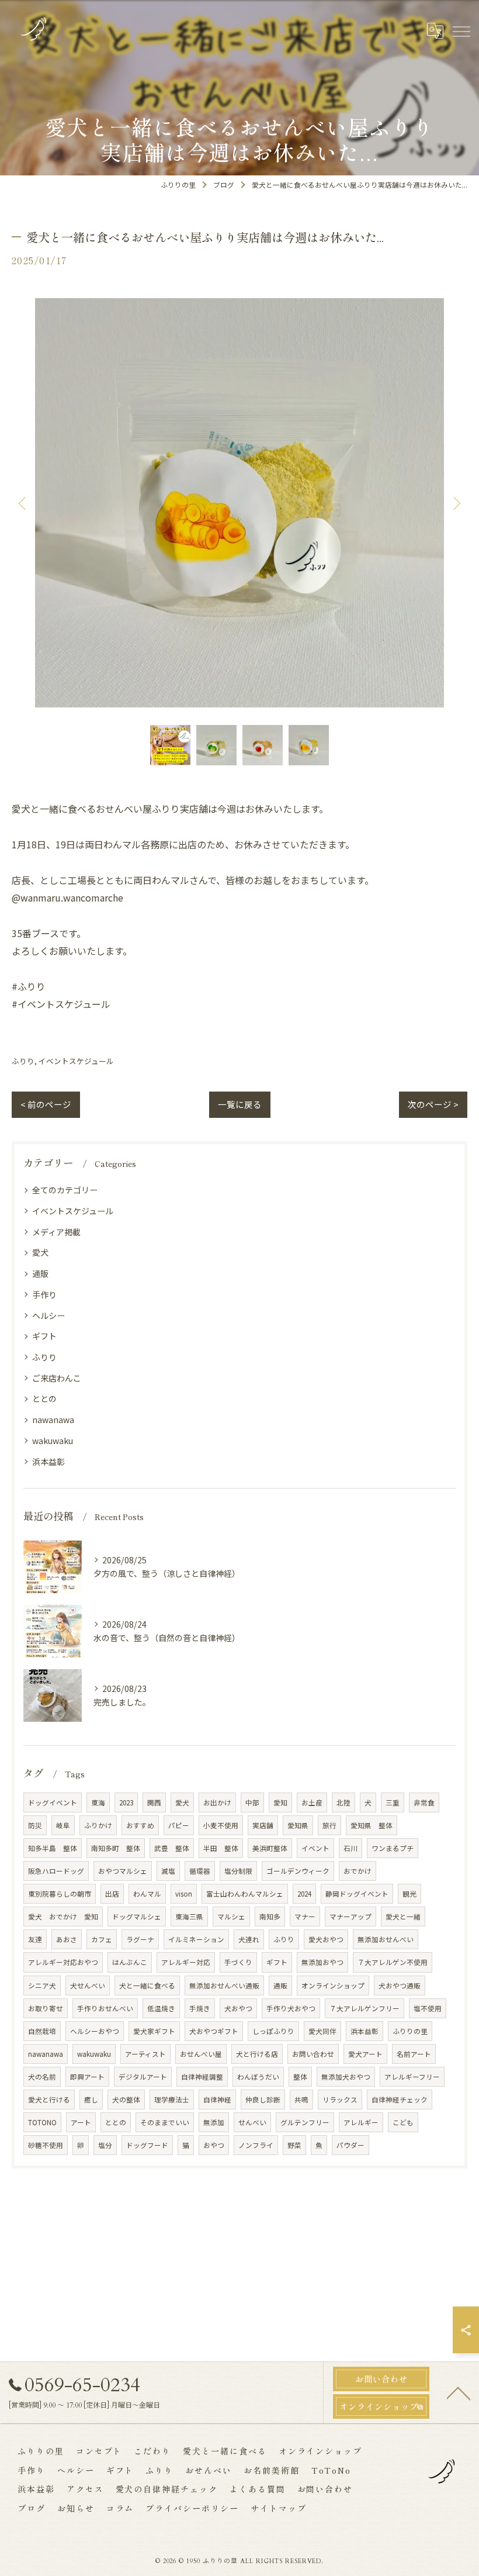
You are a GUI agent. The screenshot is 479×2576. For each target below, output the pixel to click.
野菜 (294, 2145)
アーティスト (145, 2054)
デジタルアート (143, 2077)
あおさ (67, 1939)
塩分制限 (238, 1871)
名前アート (414, 2054)
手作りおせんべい (105, 2008)
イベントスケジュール (76, 1061)
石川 (350, 1848)
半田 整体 (221, 1848)
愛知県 (298, 1825)
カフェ (102, 1939)
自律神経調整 (202, 2077)
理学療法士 (172, 2100)
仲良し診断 (263, 2100)
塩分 (105, 2145)
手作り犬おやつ (291, 2008)
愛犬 (40, 1252)
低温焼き (161, 2008)
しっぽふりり (273, 2031)
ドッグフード (147, 2145)
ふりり (23, 1061)
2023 (126, 1802)
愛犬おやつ (326, 1939)
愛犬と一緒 (403, 1917)
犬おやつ (238, 2008)
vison (184, 1894)
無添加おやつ (322, 1962)
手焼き (200, 2008)
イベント (315, 1848)
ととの (44, 1399)
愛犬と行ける (49, 2100)
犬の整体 (126, 2100)
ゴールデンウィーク (298, 1871)
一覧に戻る (240, 1104)
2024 (304, 1894)
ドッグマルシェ (137, 1917)
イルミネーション (196, 1939)
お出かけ (217, 1802)
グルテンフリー (305, 2122)
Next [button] (456, 503)
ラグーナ (140, 1939)
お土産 (312, 1802)
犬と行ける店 (257, 2054)
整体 (300, 2077)
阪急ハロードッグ (56, 1871)
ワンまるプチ (393, 1848)
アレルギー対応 (186, 1962)
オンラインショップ (333, 1985)
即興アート (87, 2077)
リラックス (340, 2100)
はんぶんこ (130, 1962)
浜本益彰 (48, 1462)
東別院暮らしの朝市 (60, 1894)
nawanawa (53, 1420)
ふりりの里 (410, 2031)
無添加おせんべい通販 (224, 1985)
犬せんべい (88, 1985)
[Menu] (461, 30)
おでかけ (357, 1871)
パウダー (350, 2145)
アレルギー (361, 2122)
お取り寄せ (46, 2008)
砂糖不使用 (46, 2145)
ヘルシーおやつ (95, 2031)
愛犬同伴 (322, 2031)
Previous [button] (23, 503)
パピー (179, 1825)
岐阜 (63, 1825)
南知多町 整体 (116, 1848)
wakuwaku (53, 1441)
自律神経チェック (400, 2100)
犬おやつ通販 (400, 1985)
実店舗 (263, 1825)
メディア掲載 (56, 1232)
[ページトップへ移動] (459, 2392)
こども (403, 2122)
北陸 (343, 1802)
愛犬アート (365, 2054)
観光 (409, 1894)
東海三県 (189, 1917)
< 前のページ (46, 1104)
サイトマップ (279, 2508)
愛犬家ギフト (154, 2031)
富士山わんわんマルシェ (245, 1894)
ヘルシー (48, 1315)
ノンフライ (256, 2145)
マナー (305, 1917)
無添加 (214, 2122)
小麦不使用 (221, 1825)
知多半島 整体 (53, 1848)
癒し (91, 2100)
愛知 (280, 1802)
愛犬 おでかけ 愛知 (63, 1917)
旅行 (329, 1825)
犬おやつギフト (214, 2031)
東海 (98, 1802)
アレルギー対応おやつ (63, 1962)
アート (81, 2122)
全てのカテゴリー (65, 1190)
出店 (112, 1894)
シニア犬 (42, 1985)
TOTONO (42, 2122)
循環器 (200, 1871)
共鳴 (301, 2100)
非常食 (424, 1802)
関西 (154, 1802)
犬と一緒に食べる (147, 1985)
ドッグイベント (53, 1802)
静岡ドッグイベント (357, 1894)
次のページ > (433, 1104)
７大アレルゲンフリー (365, 2008)
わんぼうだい (258, 2077)
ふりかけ (98, 1825)
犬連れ (249, 1939)
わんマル (147, 1894)
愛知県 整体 (372, 1825)
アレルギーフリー (412, 2077)
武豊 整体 (172, 1848)
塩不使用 (428, 2008)
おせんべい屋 (201, 2054)
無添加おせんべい (386, 1939)
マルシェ (231, 1917)
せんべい (252, 2122)
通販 (40, 1273)
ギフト (44, 1336)
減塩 (168, 1871)
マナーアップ (350, 1917)
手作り (44, 1294)
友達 (35, 1939)
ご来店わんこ (57, 1378)
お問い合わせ (313, 2054)
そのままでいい (165, 2122)
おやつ (214, 2145)
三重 (393, 1802)
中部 (252, 1802)
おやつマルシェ (123, 1871)
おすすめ (140, 1825)
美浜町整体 (270, 1848)
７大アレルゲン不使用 (393, 1962)
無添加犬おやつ (346, 2077)
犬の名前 (42, 2077)
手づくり (238, 1962)
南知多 (270, 1917)
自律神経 (217, 2100)
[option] (239, 503)
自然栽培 (42, 2031)
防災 (35, 1825)
